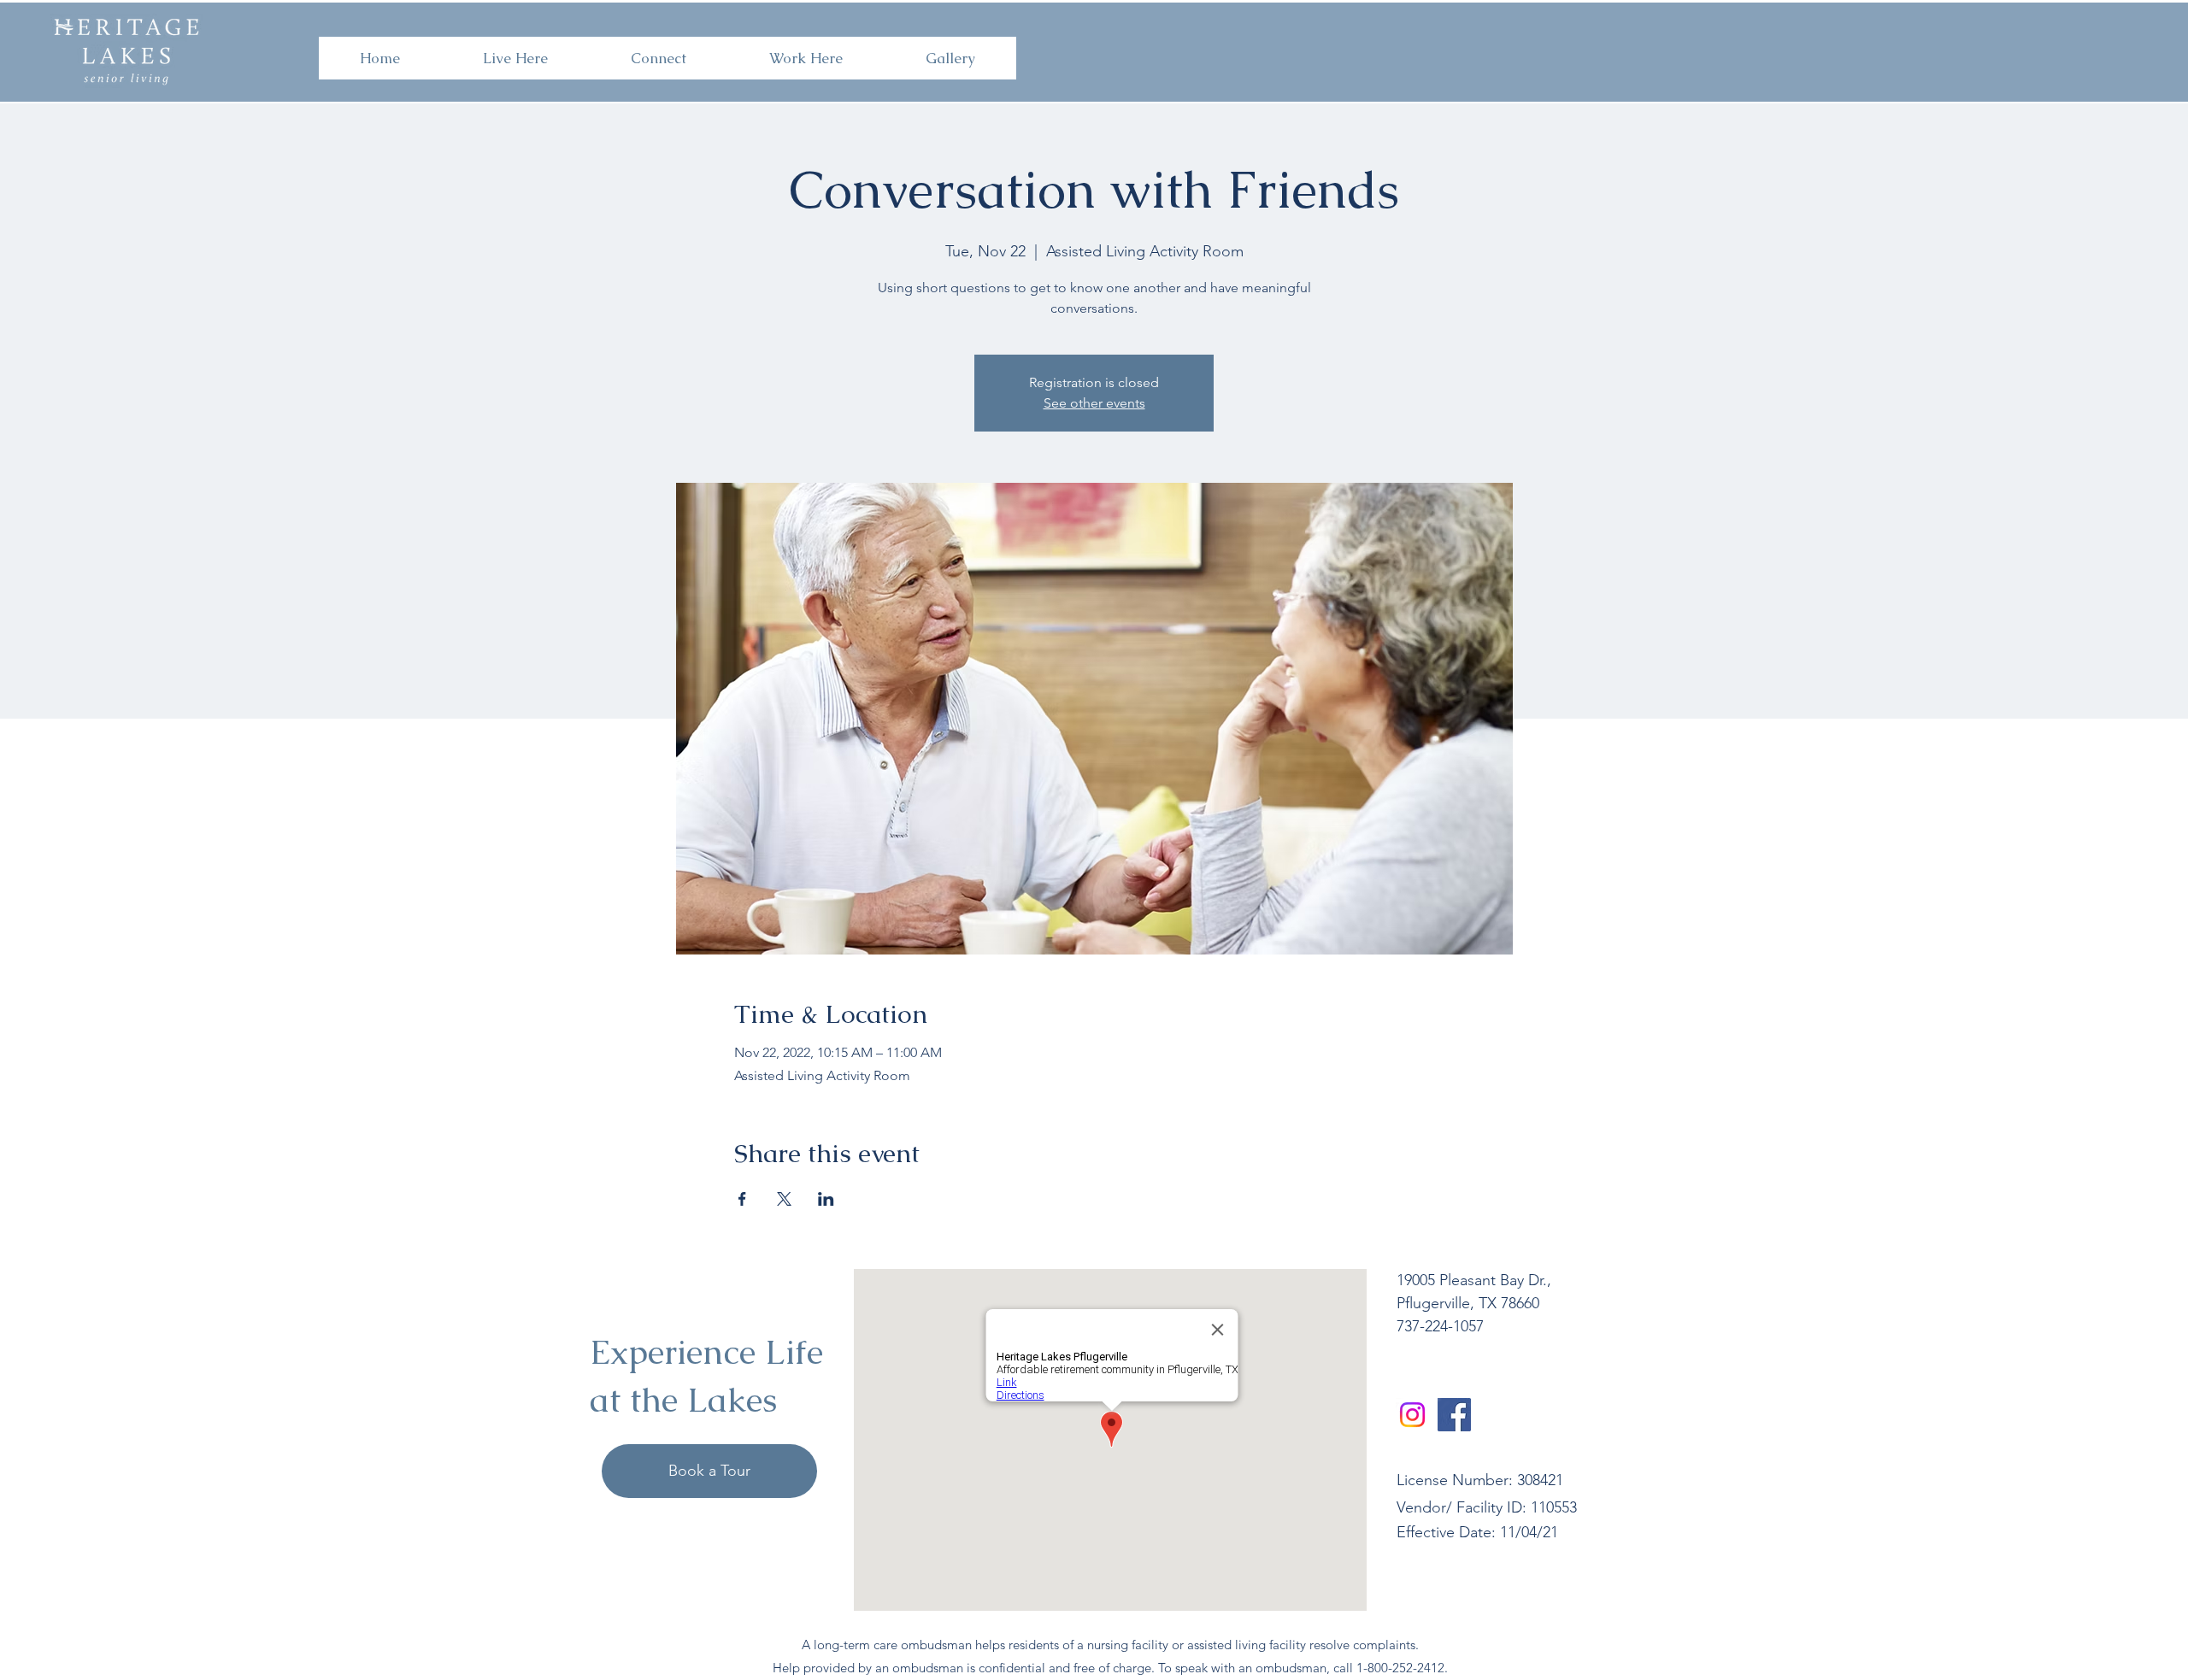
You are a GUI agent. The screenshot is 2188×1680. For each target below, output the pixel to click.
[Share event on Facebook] (742, 1199)
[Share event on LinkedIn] (826, 1199)
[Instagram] (1412, 1415)
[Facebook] (1454, 1415)
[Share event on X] (784, 1199)
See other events (1094, 403)
